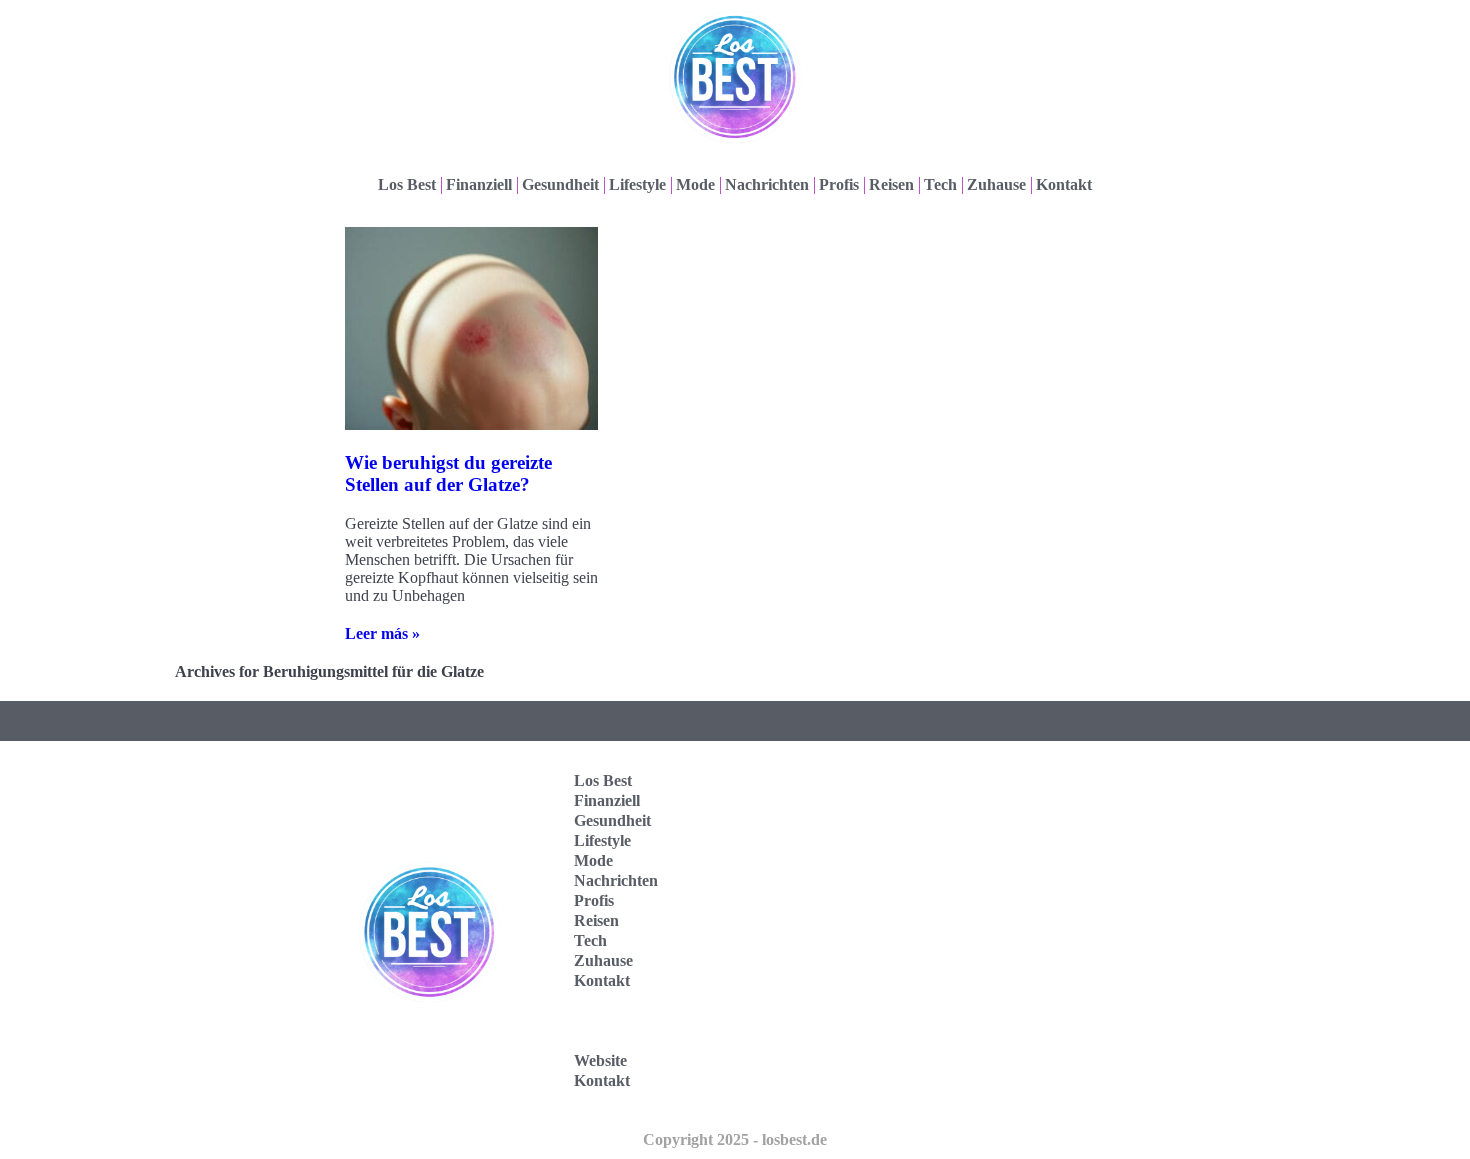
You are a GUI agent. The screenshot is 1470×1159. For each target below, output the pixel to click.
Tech (940, 184)
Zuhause (996, 184)
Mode (695, 184)
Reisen (891, 184)
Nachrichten (767, 184)
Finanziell (479, 184)
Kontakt (1064, 184)
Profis (839, 184)
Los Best (407, 184)
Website (600, 1060)
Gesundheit (560, 184)
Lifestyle (637, 184)
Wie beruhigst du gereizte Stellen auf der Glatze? (448, 473)
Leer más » (382, 633)
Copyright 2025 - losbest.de (735, 1139)
